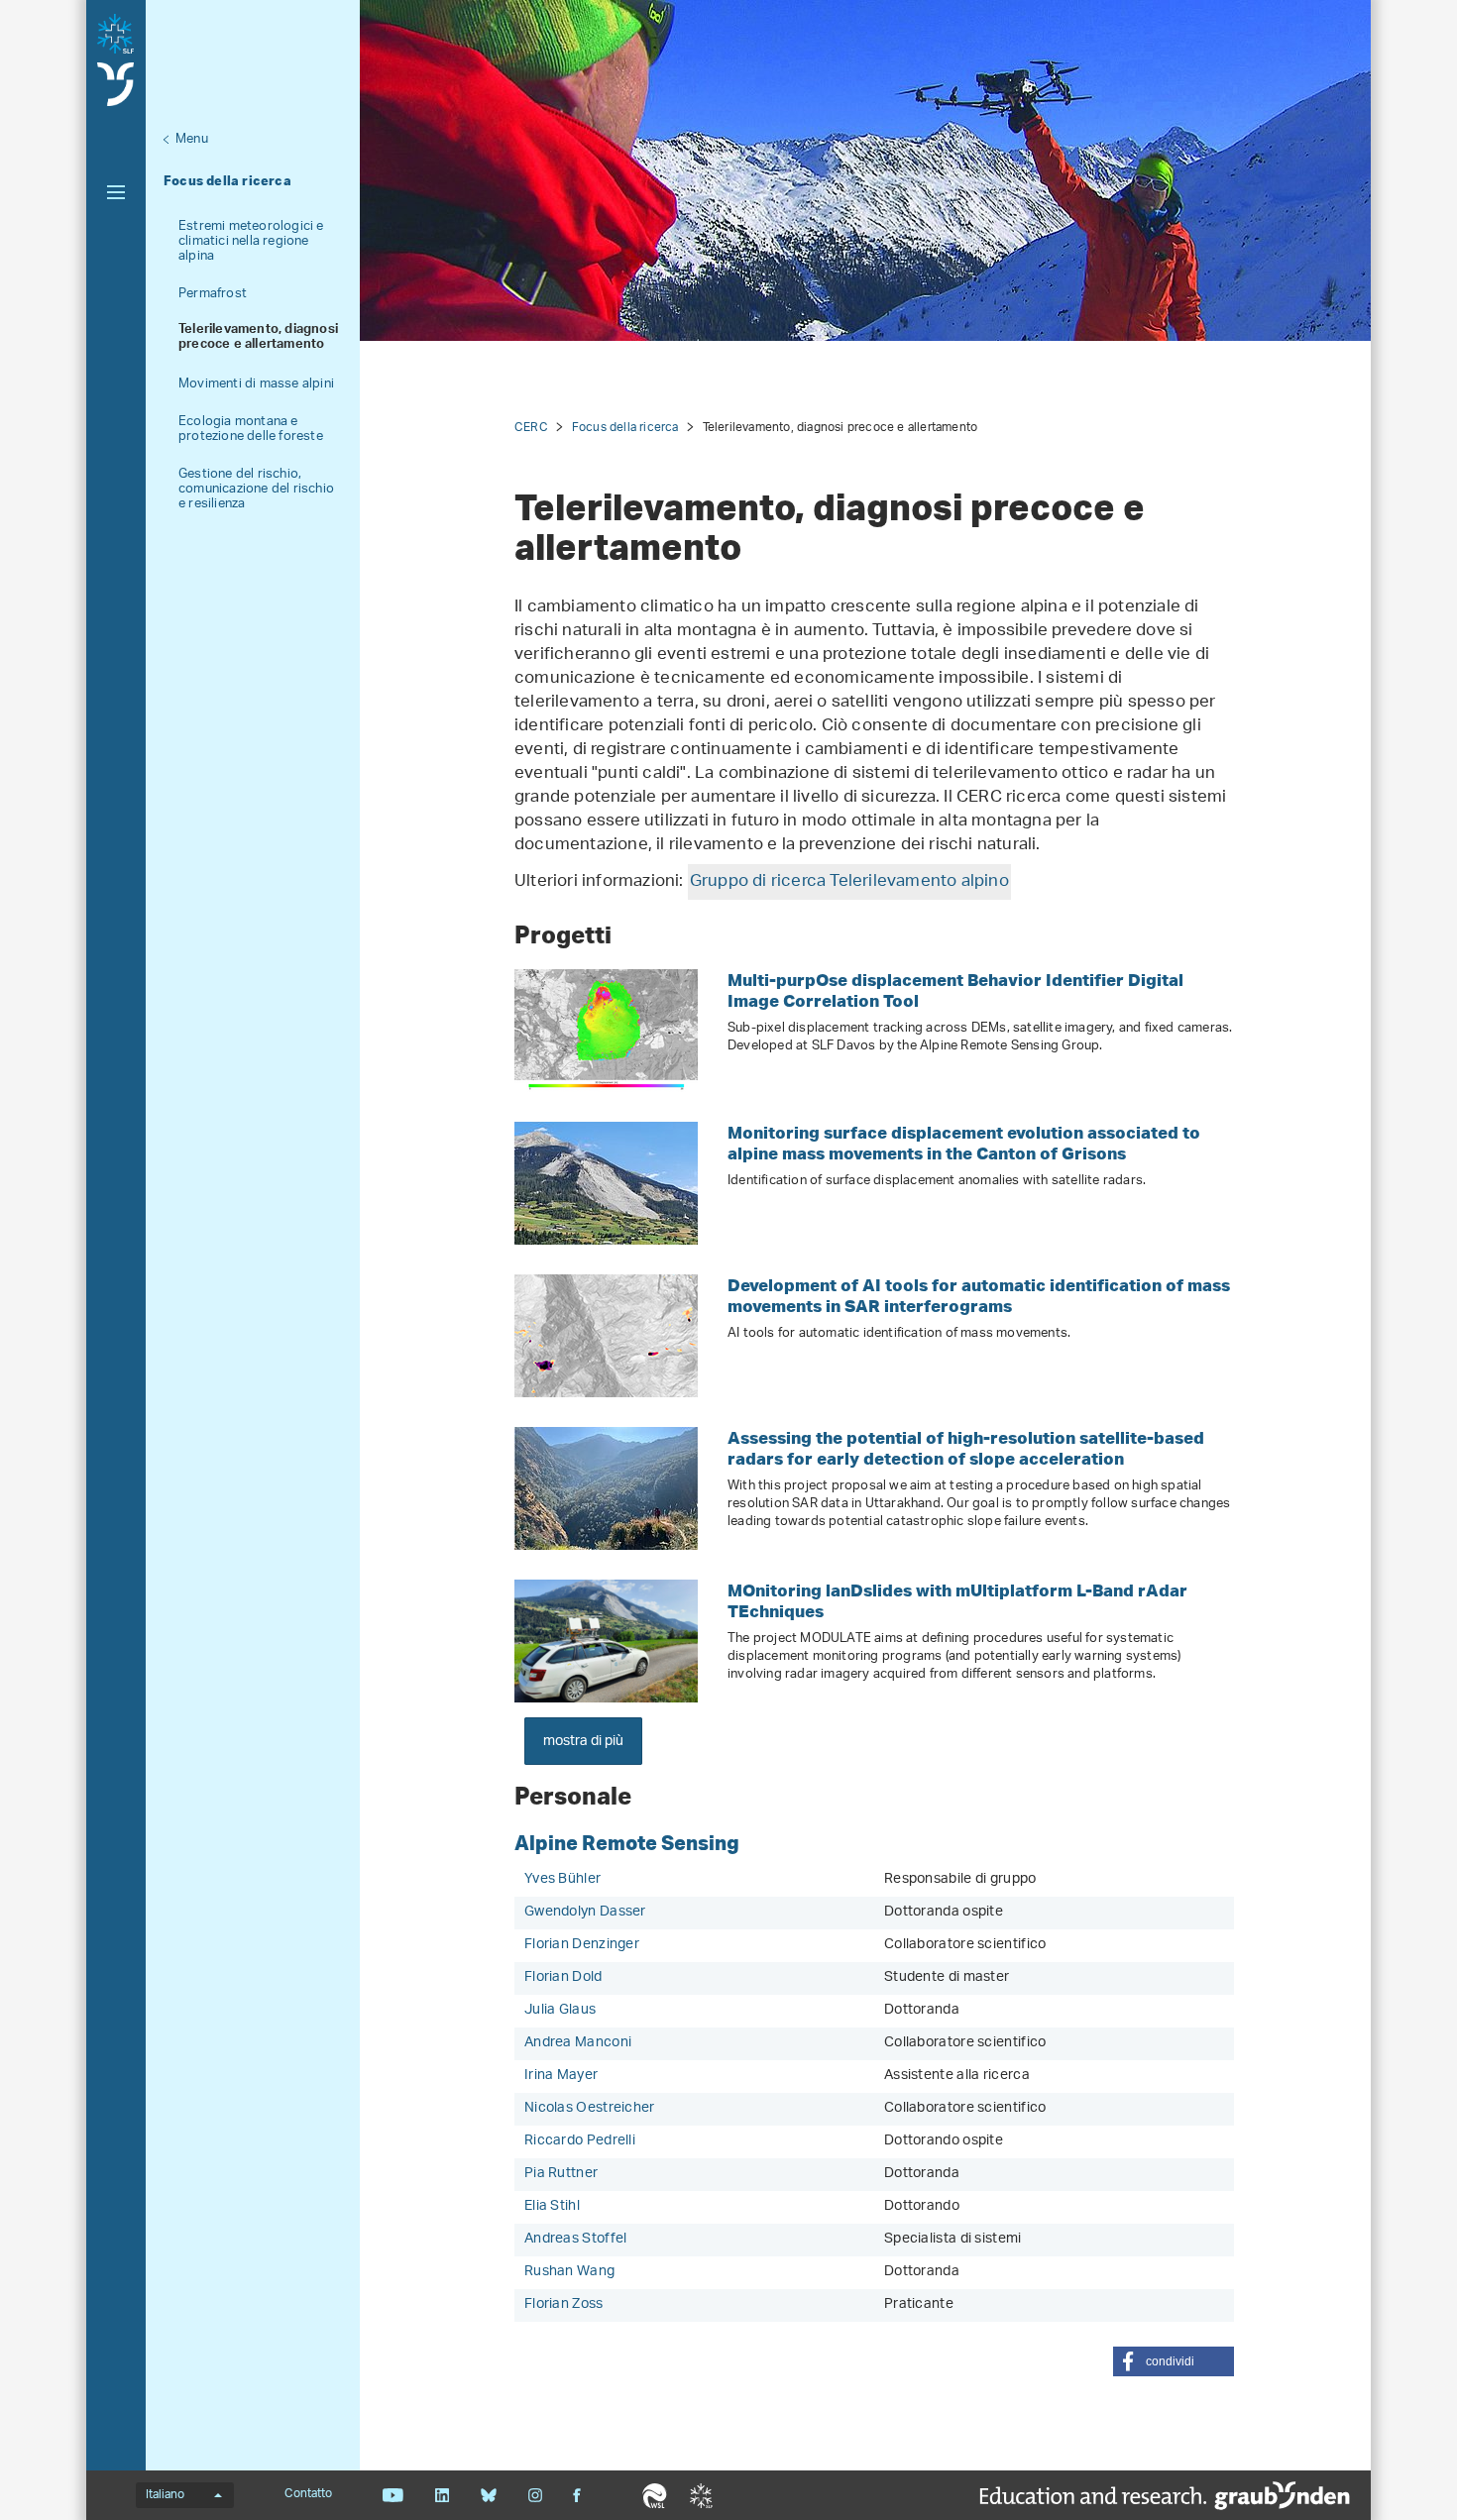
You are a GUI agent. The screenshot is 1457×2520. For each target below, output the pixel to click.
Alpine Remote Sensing (627, 1842)
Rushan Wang (569, 2272)
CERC (531, 428)
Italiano (165, 2495)
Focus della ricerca (227, 180)
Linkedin (442, 2495)
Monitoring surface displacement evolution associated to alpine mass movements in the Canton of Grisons (964, 1143)
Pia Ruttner (561, 2174)
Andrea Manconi (578, 2043)
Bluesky (488, 2495)
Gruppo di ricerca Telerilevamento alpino (849, 882)
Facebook (577, 2495)
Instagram (535, 2495)
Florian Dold (563, 1977)
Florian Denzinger (582, 1945)
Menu (192, 139)
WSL (655, 2495)
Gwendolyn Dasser (585, 1912)
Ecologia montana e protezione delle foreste (251, 429)
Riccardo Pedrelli (580, 2141)
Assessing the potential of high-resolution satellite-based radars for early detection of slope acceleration (966, 1448)
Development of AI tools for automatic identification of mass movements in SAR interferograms (979, 1295)
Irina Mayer (561, 2076)
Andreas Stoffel (576, 2239)
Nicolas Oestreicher (590, 2108)
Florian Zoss (564, 2304)
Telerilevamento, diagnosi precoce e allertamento (258, 338)
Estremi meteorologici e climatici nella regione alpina (251, 241)
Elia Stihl (552, 2206)
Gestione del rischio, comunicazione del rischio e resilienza (256, 489)
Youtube (393, 2495)
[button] (1174, 2361)
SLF (701, 2495)
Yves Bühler (562, 1879)
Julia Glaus (560, 2010)
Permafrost (213, 294)
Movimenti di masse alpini (256, 384)
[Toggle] (116, 192)
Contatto (308, 2494)
